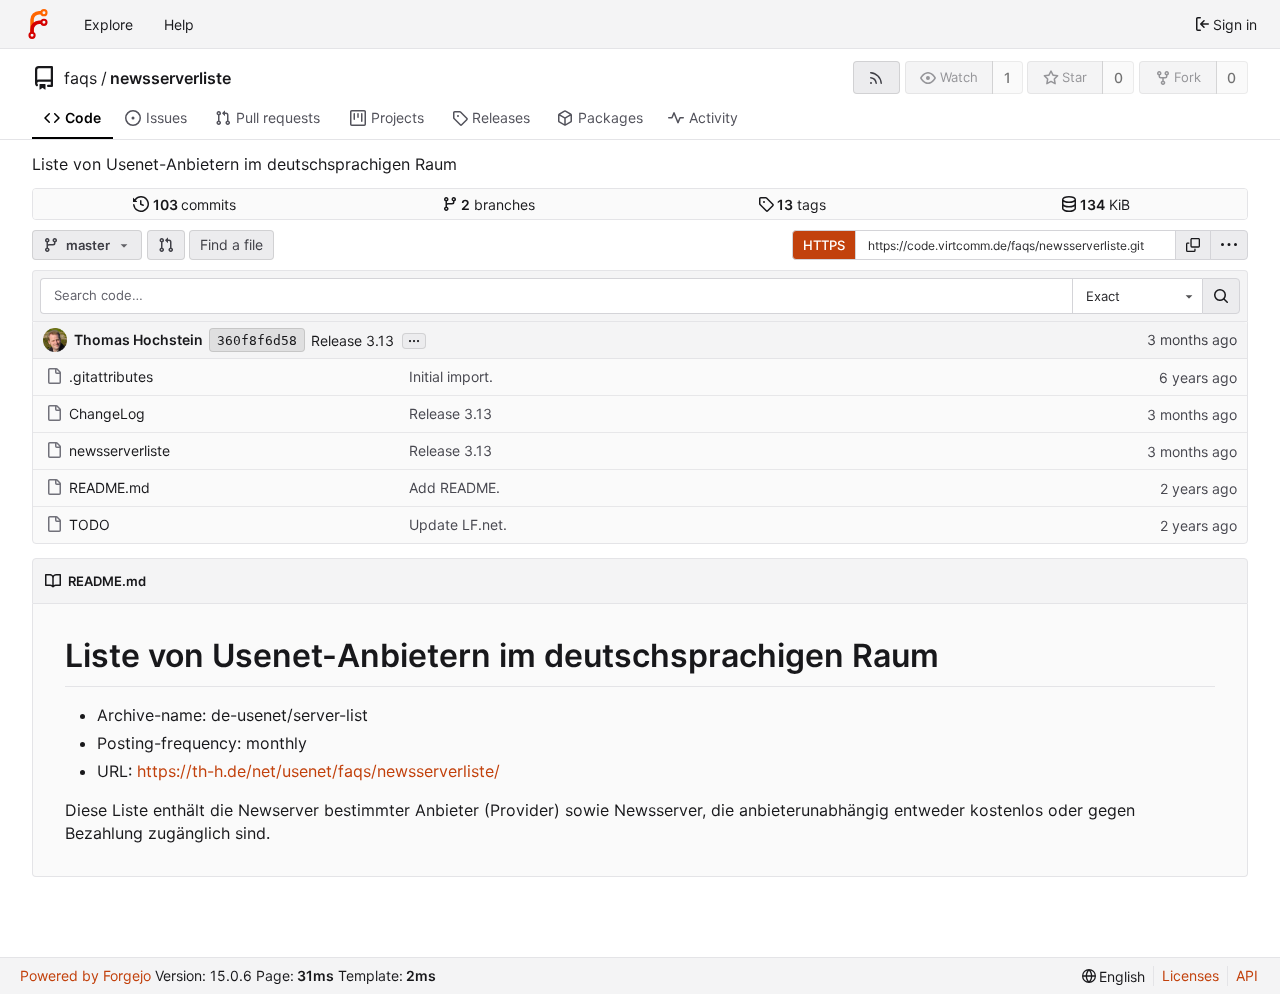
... (414, 339)
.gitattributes (111, 376)
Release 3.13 (352, 340)
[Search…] (1221, 296)
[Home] (38, 24)
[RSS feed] (876, 77)
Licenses (1190, 975)
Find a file (231, 244)
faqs (80, 78)
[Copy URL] (1193, 245)
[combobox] (1137, 296)
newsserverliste (170, 78)
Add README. (454, 487)
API (1247, 975)
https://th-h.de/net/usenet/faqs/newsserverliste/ (318, 771)
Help (179, 24)
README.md (109, 487)
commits (195, 204)
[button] (166, 245)
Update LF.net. (458, 524)
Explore (108, 24)
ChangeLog (107, 413)
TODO (89, 524)
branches (498, 204)
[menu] (1229, 245)
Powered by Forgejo (85, 975)
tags (801, 204)
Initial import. (451, 376)
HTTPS (824, 245)
